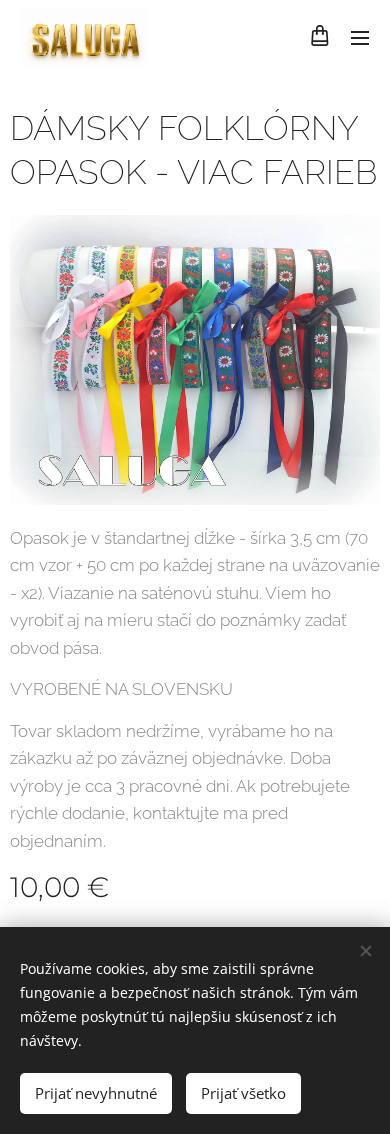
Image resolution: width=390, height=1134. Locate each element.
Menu (360, 37)
